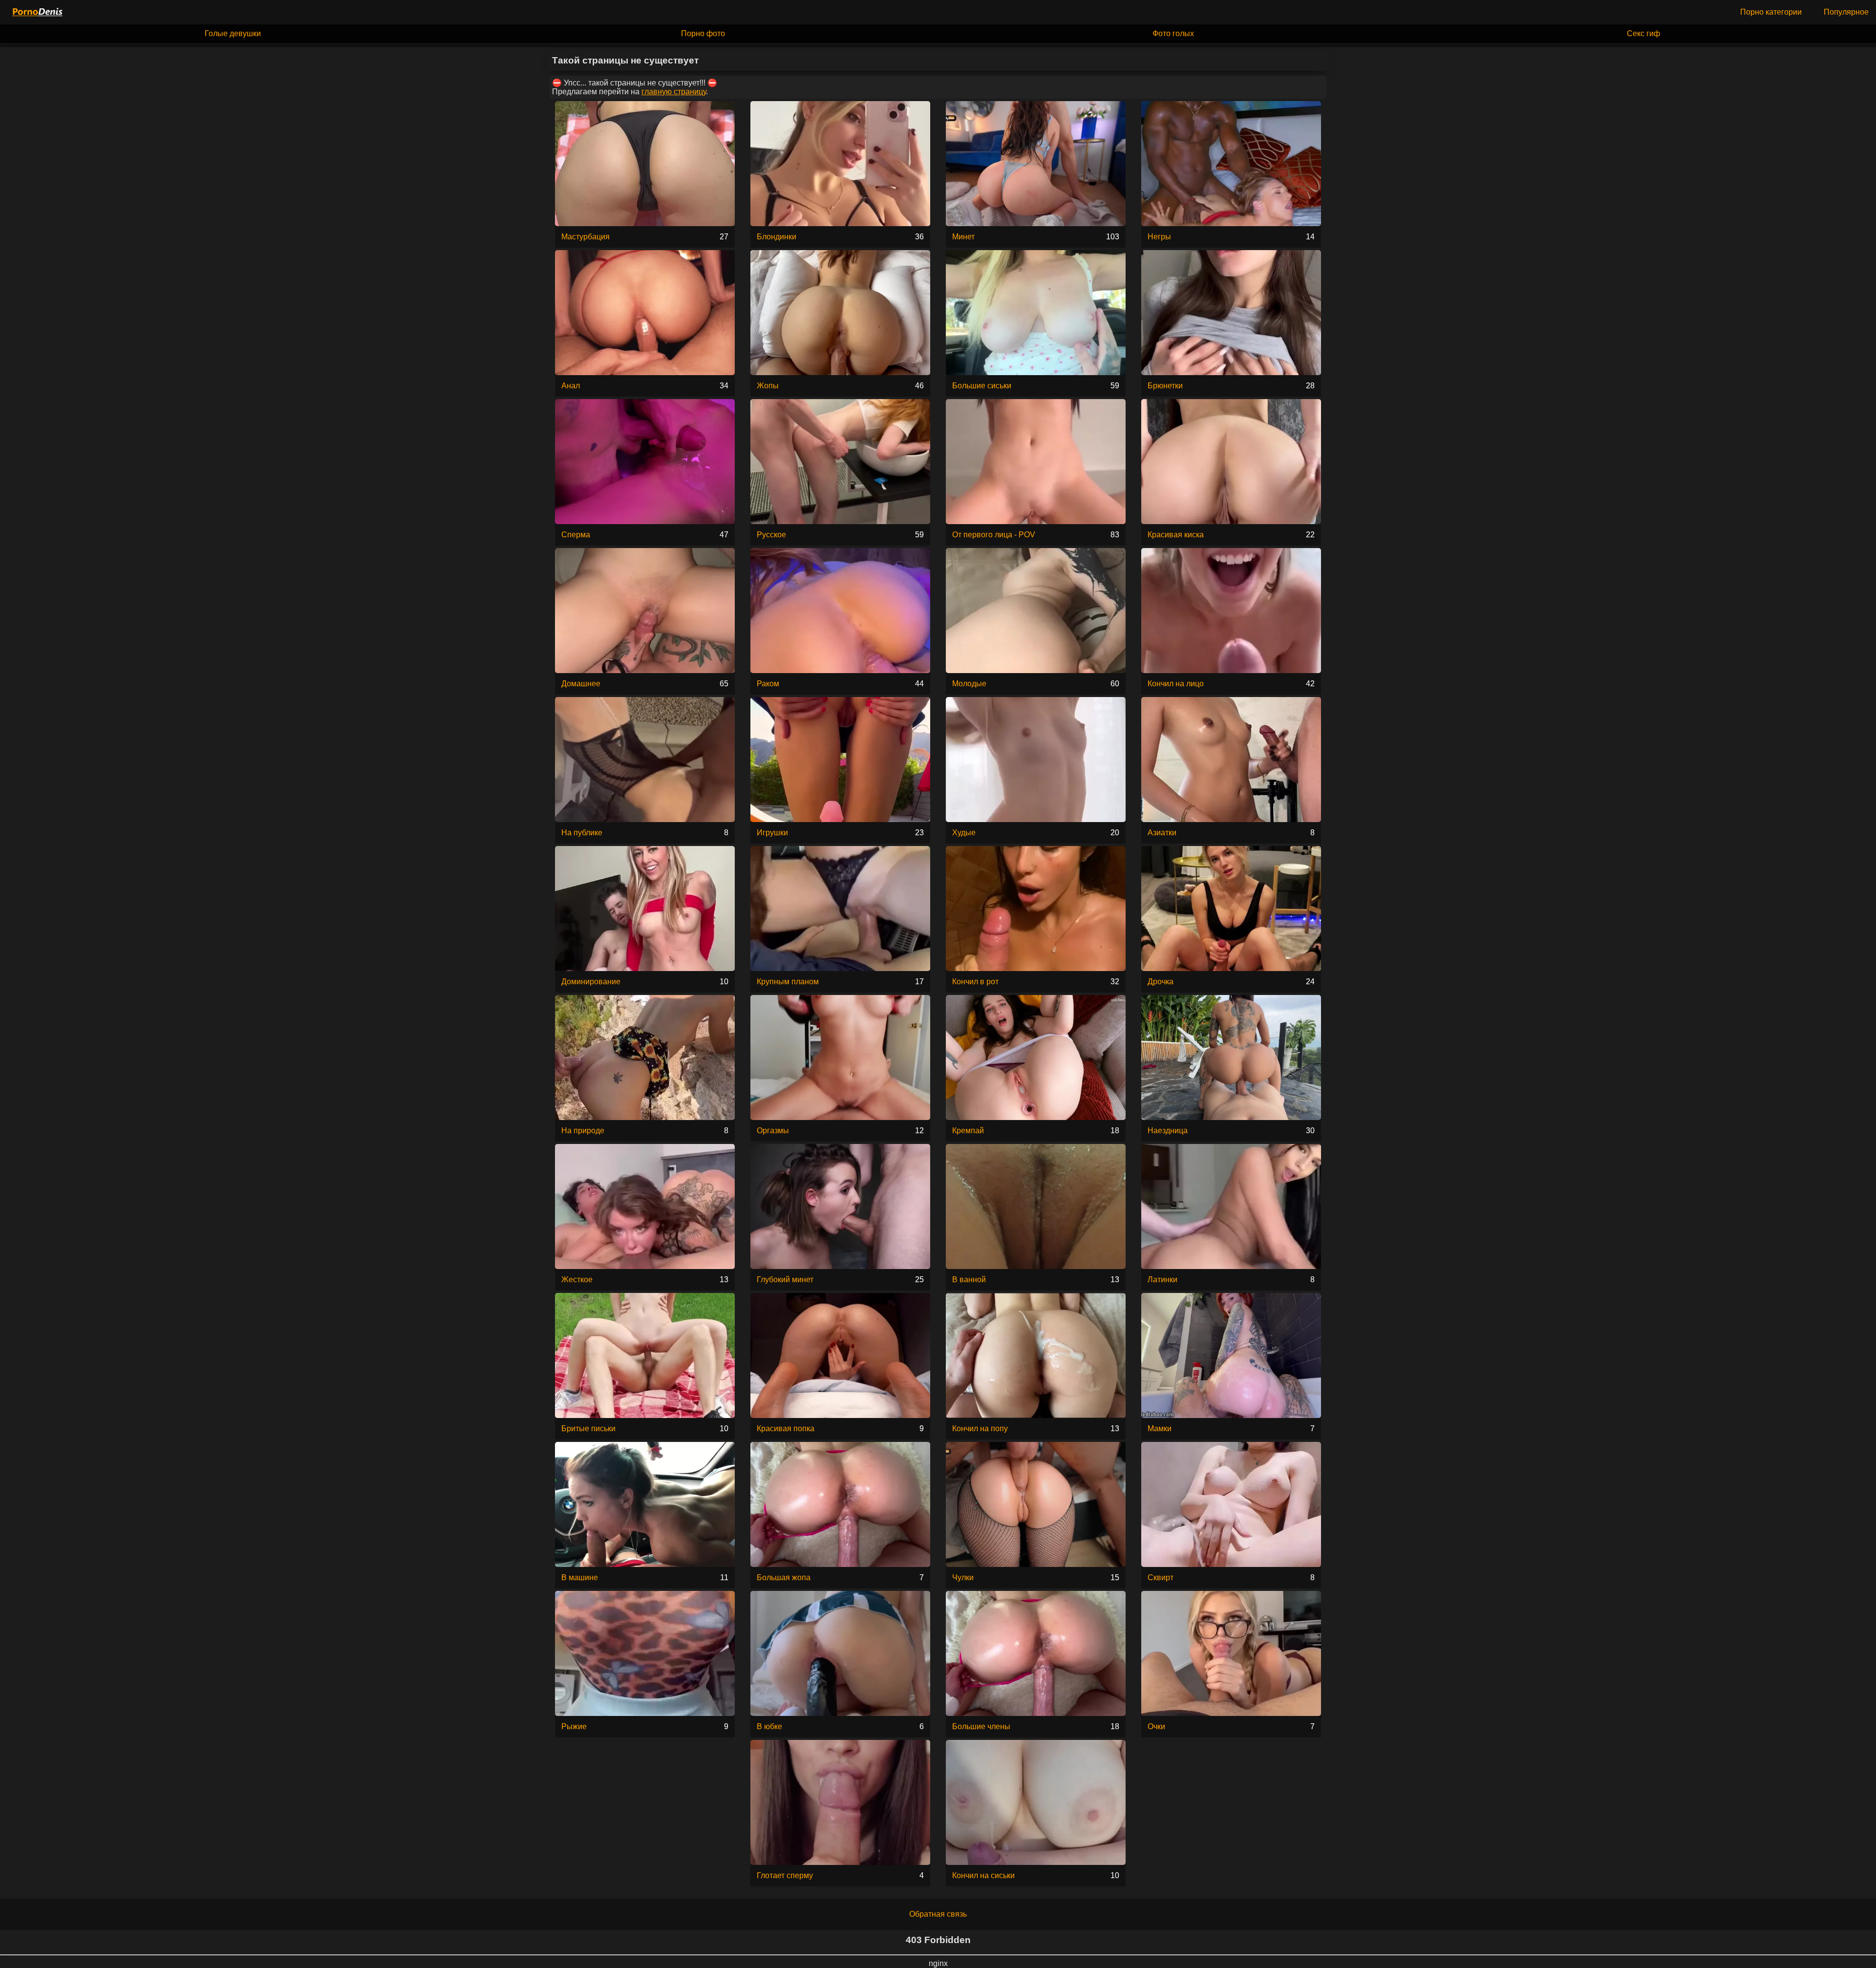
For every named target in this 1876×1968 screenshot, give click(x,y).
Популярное (1846, 12)
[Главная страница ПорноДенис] (37, 12)
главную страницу (674, 92)
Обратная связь (938, 1914)
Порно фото (703, 33)
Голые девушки (233, 33)
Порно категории (1771, 12)
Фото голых (1173, 33)
